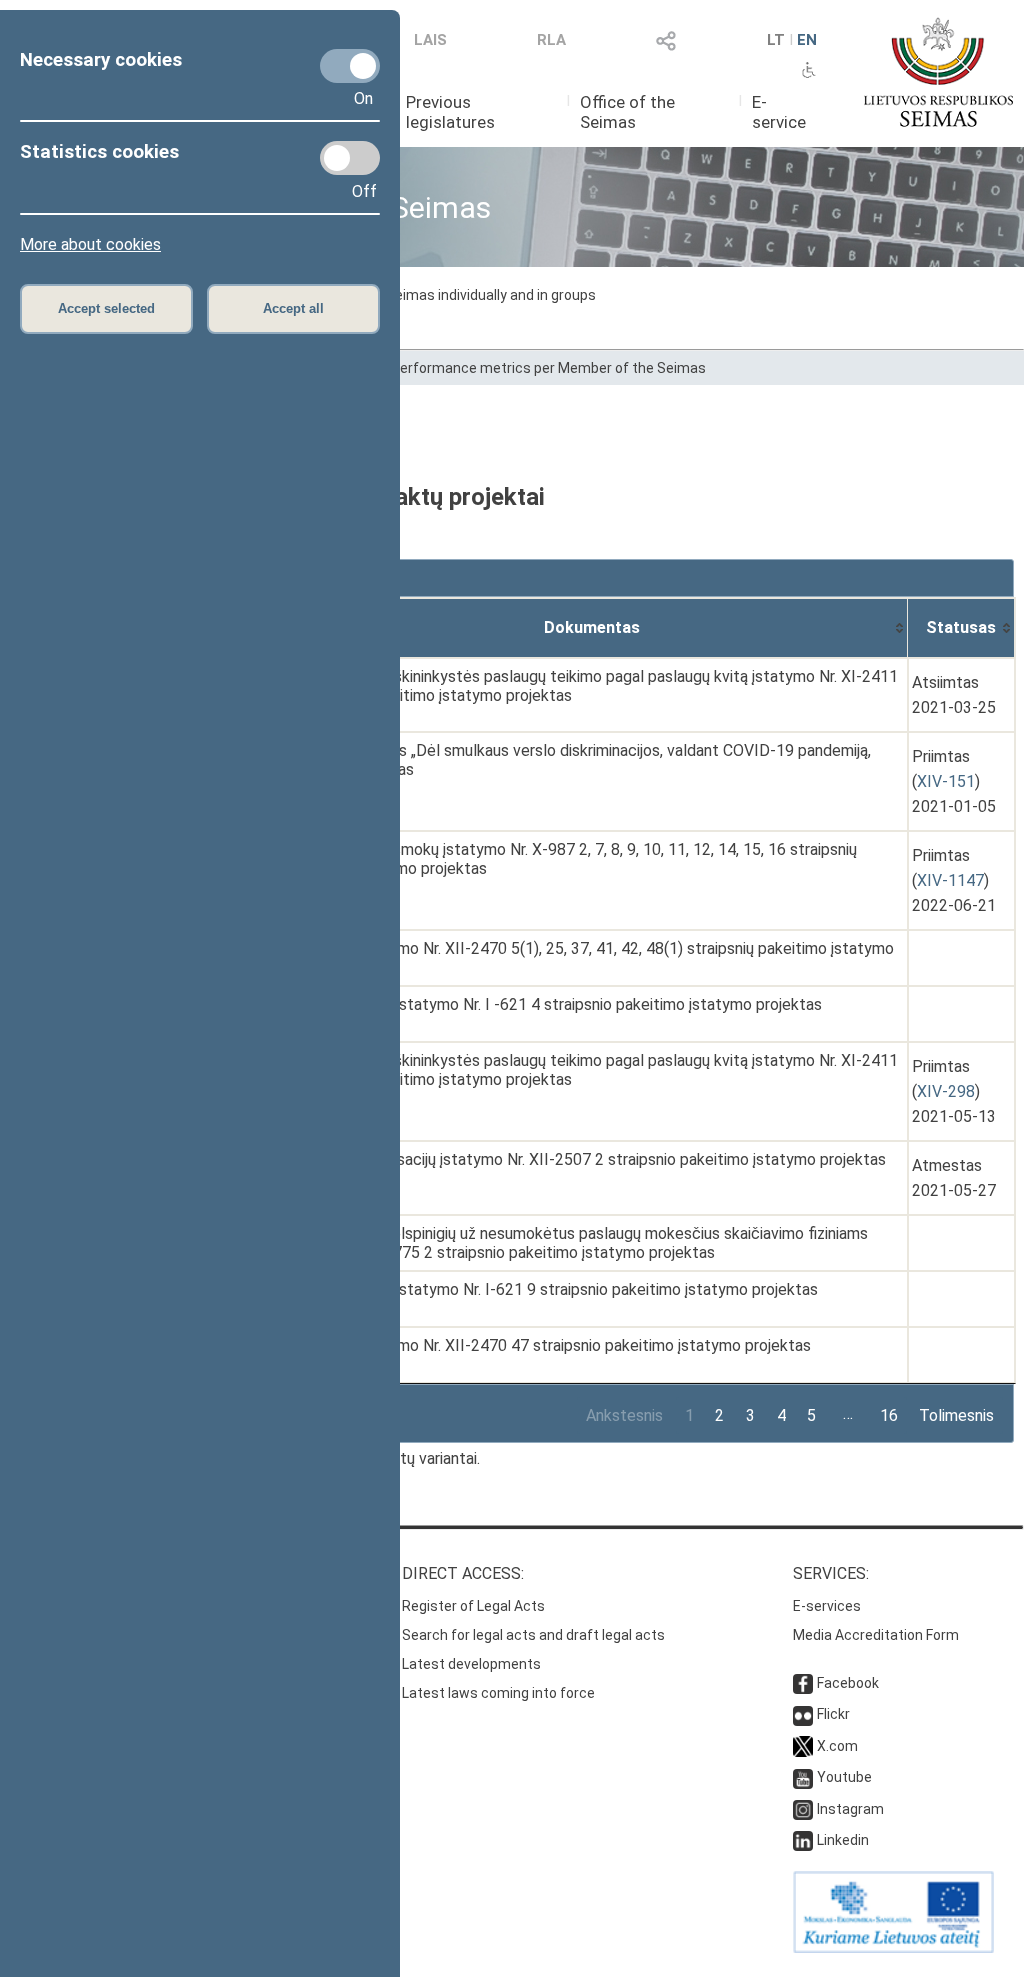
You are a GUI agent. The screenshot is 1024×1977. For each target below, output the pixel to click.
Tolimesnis (956, 1415)
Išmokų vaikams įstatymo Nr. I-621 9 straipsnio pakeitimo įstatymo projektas (549, 1289)
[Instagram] (803, 1809)
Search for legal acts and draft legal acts (533, 1635)
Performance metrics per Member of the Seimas (548, 368)
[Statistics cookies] (350, 158)
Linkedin (843, 1840)
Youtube (844, 1777)
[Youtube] (803, 1777)
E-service (779, 112)
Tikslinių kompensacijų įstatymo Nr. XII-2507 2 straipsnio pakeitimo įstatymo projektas (583, 1159)
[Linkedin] (803, 1840)
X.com (837, 1746)
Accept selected (106, 308)
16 (889, 1415)
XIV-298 (946, 1091)
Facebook (848, 1683)
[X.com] (803, 1746)
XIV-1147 (950, 880)
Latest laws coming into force (498, 1693)
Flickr (833, 1714)
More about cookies (90, 244)
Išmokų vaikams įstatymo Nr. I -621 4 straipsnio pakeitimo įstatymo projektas (551, 1004)
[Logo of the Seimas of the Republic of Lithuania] (938, 72)
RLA (551, 40)
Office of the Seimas (627, 112)
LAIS (430, 40)
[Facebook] (803, 1683)
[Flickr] (803, 1714)
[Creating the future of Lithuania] (893, 1948)
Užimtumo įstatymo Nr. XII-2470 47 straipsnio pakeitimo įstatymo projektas (546, 1345)
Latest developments (471, 1664)
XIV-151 (946, 781)
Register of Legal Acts (473, 1606)
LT (776, 40)
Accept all (293, 308)
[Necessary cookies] (350, 66)
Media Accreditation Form (876, 1635)
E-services (827, 1606)
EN (807, 40)
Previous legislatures (450, 112)
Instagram (850, 1809)
